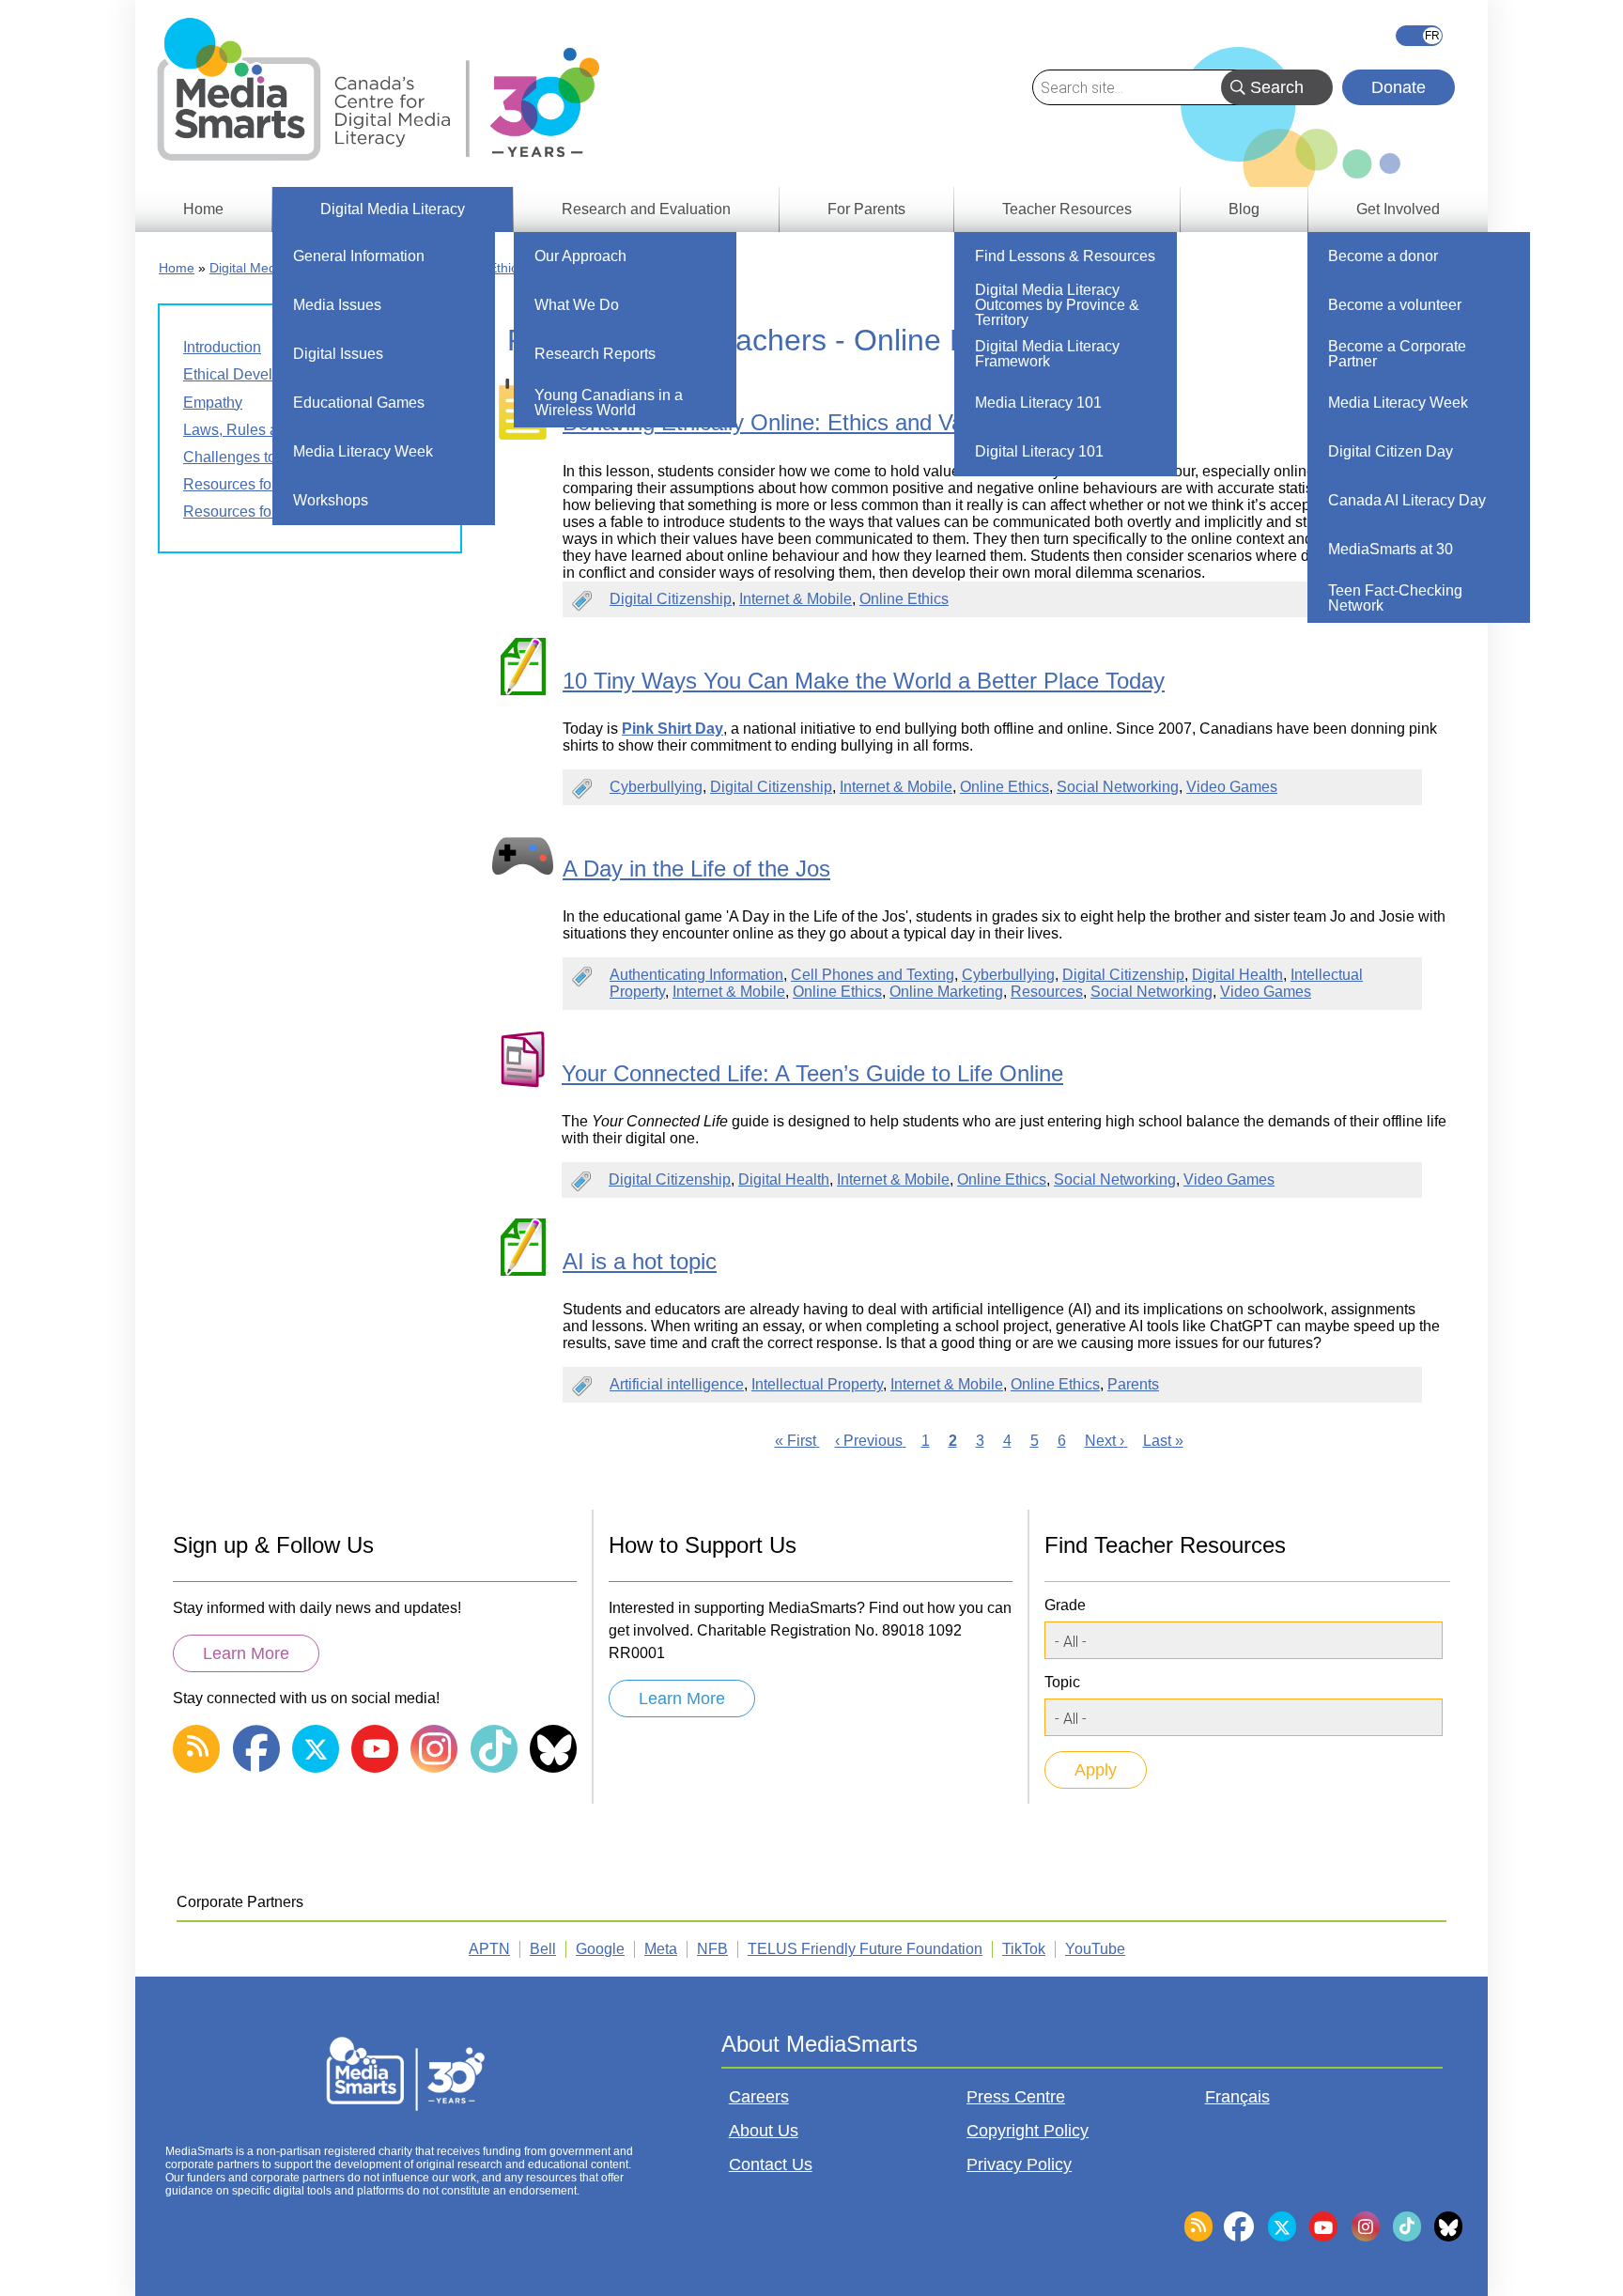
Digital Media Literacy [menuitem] (393, 209)
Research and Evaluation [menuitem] (646, 209)
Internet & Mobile (796, 599)
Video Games (1232, 787)
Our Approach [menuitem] (580, 256)
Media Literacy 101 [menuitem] (1038, 403)
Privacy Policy (1019, 2164)
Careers (759, 2097)
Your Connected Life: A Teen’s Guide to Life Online (812, 1073)
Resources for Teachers (262, 512)
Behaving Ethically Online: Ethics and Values (783, 422)
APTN (489, 1949)
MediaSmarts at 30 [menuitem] (1391, 549)
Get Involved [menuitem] (1398, 209)
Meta (661, 1949)
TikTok (1024, 1949)
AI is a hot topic (640, 1261)
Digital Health (1237, 975)
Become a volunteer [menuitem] (1395, 305)
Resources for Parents (257, 484)
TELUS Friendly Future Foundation (865, 1949)
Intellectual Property (817, 1384)
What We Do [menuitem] (577, 305)
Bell (543, 1949)
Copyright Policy (1028, 2131)
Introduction (222, 347)
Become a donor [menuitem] (1383, 256)
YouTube (1095, 1949)
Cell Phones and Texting (873, 975)
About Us (764, 2131)
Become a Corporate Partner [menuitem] (1397, 354)
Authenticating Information (696, 975)
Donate (1399, 87)
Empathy (213, 403)
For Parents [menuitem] (866, 209)
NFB (712, 1949)
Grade (1065, 1605)
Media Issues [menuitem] (337, 305)
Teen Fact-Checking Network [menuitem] (1395, 598)
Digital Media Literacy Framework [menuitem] (1047, 354)
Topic (1062, 1682)
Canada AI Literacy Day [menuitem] (1407, 500)
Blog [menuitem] (1244, 209)
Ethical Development (253, 374)
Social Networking (1118, 787)
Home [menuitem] (203, 209)
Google (600, 1949)
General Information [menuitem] (359, 256)
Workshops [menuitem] (331, 500)
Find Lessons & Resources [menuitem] (1065, 256)
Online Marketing (946, 992)
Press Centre (1016, 2097)
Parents (1133, 1384)
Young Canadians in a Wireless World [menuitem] (609, 403)
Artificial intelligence (677, 1384)
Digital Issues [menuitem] (338, 354)
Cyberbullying (656, 787)
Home (177, 268)
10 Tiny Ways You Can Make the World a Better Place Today (864, 681)
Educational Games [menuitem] (359, 403)
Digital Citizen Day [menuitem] (1391, 451)
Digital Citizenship (671, 599)
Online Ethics (904, 599)
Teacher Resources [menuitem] (1067, 209)
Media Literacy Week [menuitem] (363, 451)
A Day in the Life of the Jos (696, 869)
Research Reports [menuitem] (595, 354)
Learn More (246, 1653)
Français (1419, 36)
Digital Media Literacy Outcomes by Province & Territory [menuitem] (1057, 305)
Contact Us (771, 2164)
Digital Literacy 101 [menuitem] (1039, 451)
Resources (1047, 992)
